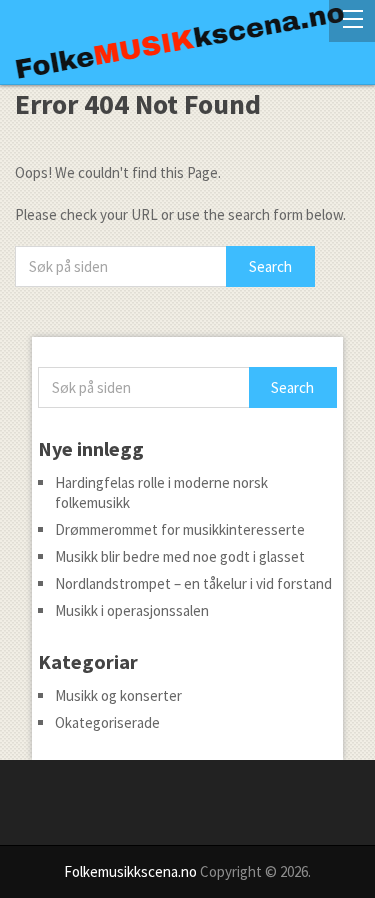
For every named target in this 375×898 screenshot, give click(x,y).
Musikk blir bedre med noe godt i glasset (180, 556)
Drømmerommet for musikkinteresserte (180, 529)
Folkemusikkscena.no (130, 871)
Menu (352, 21)
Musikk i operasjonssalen (132, 610)
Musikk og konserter (118, 695)
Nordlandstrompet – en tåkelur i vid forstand (193, 583)
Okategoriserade (107, 722)
